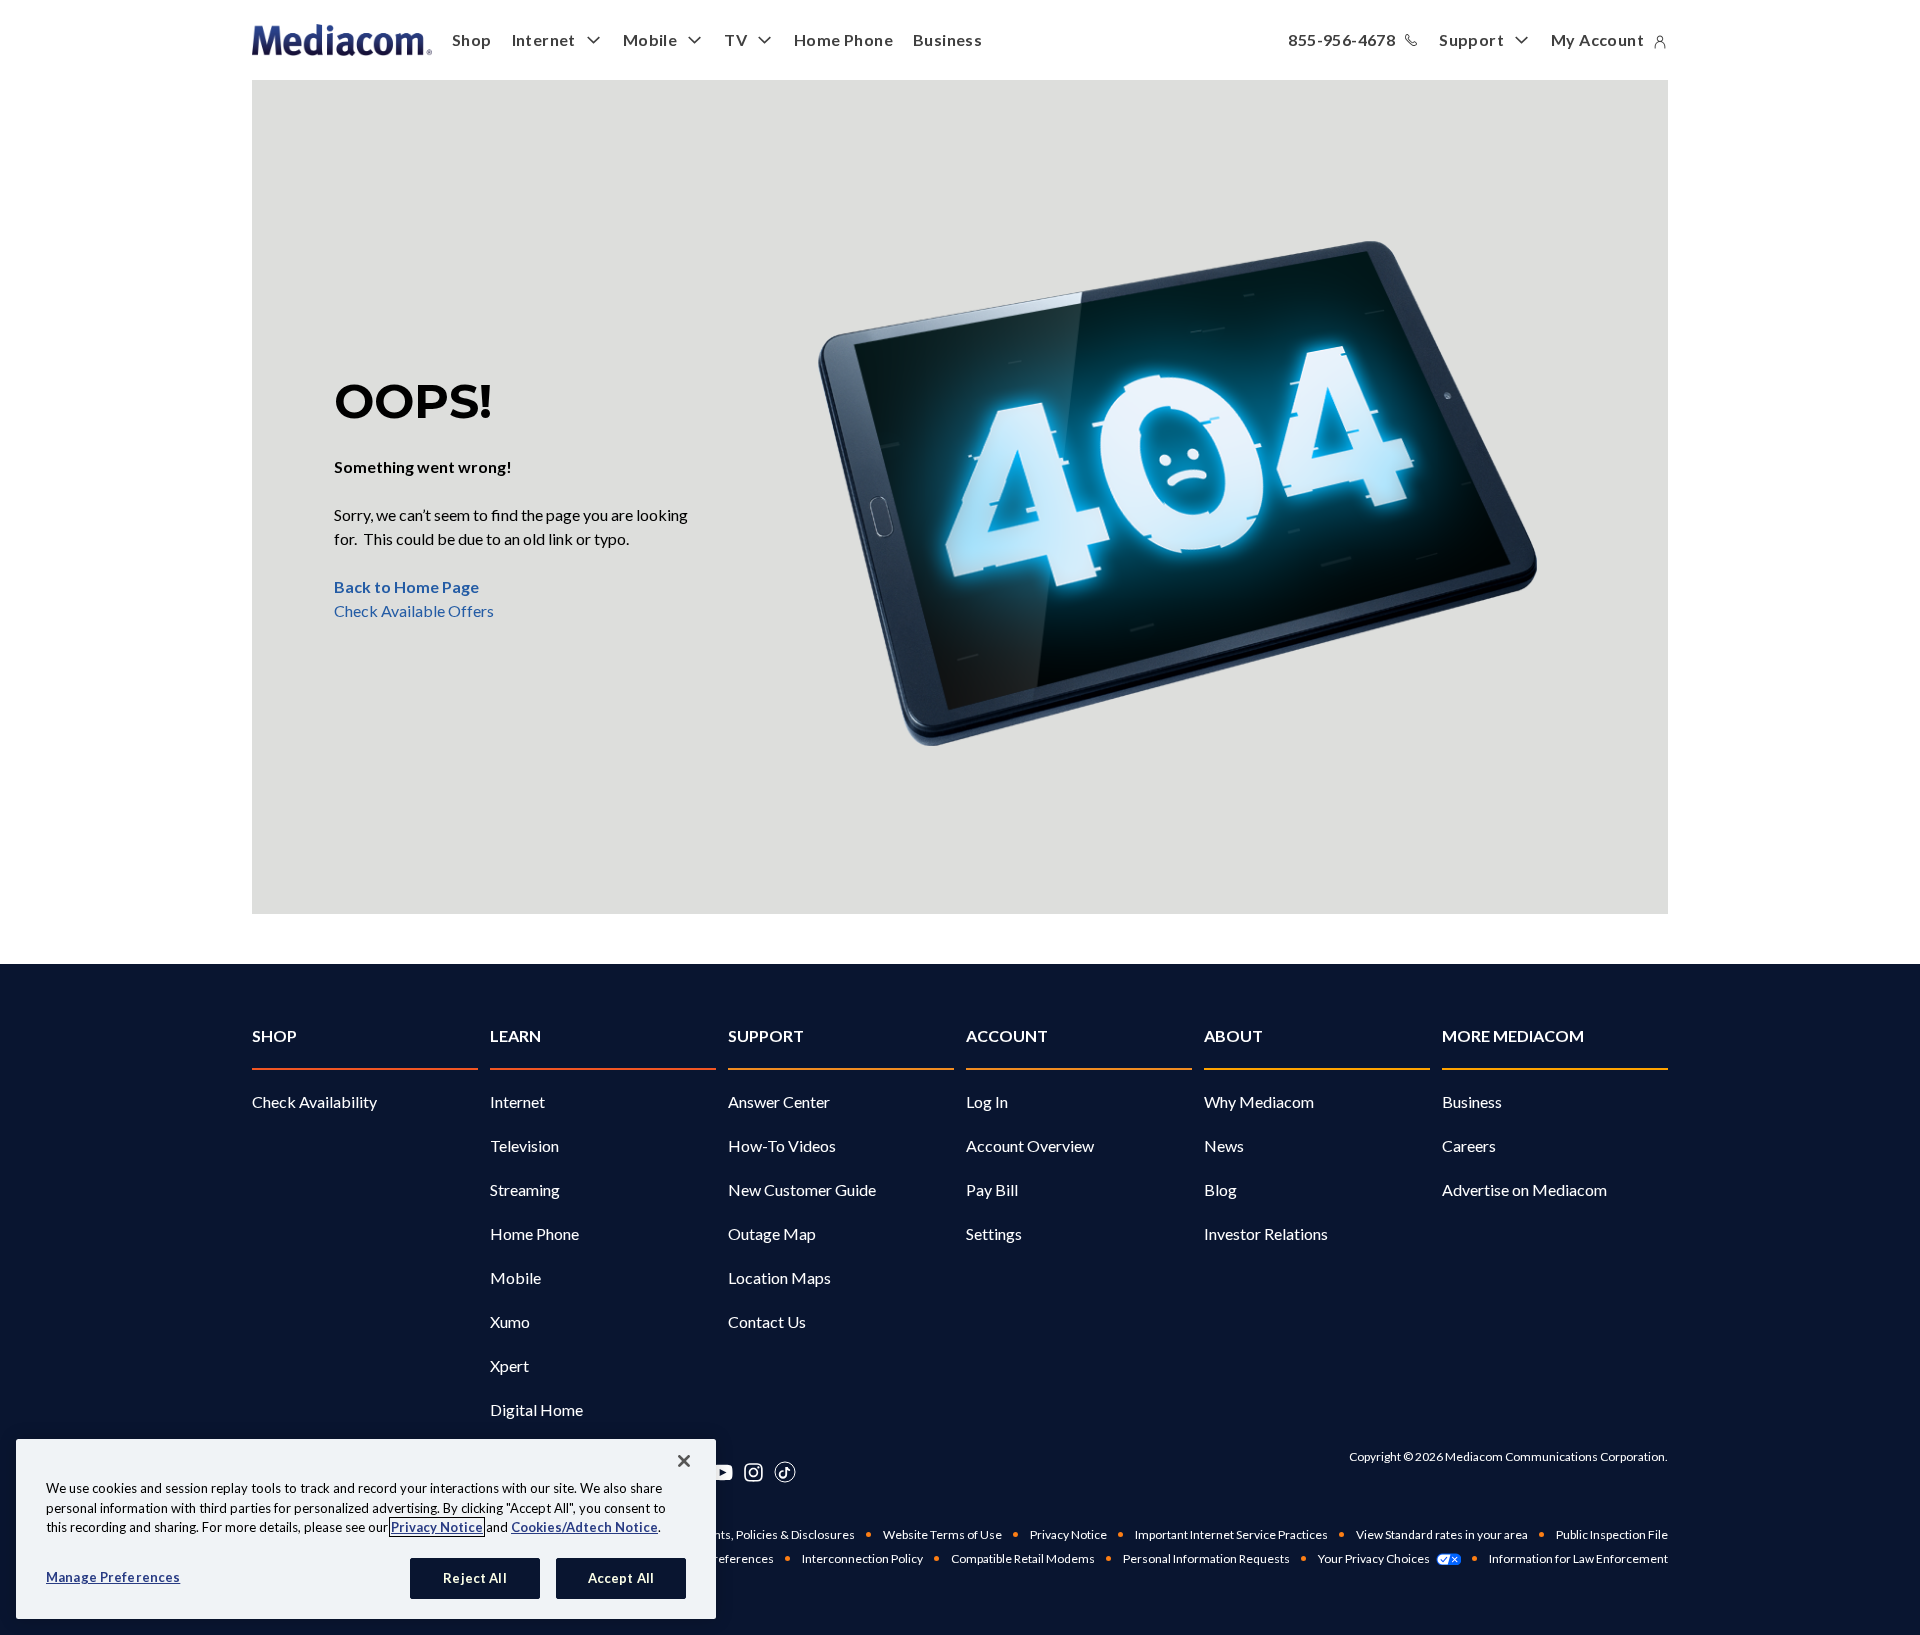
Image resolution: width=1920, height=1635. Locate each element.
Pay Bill (992, 1189)
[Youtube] (722, 1472)
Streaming (525, 1189)
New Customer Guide (802, 1189)
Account (1007, 1035)
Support (1471, 39)
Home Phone (843, 39)
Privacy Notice (1068, 1534)
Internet (544, 39)
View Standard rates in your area (1442, 1534)
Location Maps (779, 1277)
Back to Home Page (406, 586)
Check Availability (314, 1101)
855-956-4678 (1341, 39)
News (1224, 1145)
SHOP (274, 1035)
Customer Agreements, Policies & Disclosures (730, 1534)
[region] (366, 1529)
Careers (1469, 1145)
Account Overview (1030, 1145)
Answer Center (779, 1101)
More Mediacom (1513, 1035)
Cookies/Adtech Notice (584, 1527)
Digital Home (536, 1409)
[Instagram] (753, 1472)
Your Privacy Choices (1374, 1558)
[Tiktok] (785, 1472)
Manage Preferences (113, 1576)
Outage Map (772, 1233)
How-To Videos (782, 1145)
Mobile (650, 39)
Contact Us (767, 1321)
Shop (472, 39)
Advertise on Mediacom (1524, 1189)
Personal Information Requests (1206, 1558)
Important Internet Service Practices (1231, 1534)
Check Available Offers (414, 610)
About (1233, 1035)
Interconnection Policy (862, 1558)
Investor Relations (1266, 1233)
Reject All (474, 1577)
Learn (515, 1035)
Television (524, 1145)
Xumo (510, 1321)
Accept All (621, 1577)
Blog (1220, 1189)
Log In (987, 1101)
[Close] (684, 1461)
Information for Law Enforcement (1578, 1558)
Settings (994, 1233)
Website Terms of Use (942, 1534)
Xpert (509, 1365)
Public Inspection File (1612, 1534)
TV (735, 39)
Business (947, 39)
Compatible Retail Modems (1023, 1558)
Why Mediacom (1259, 1101)
